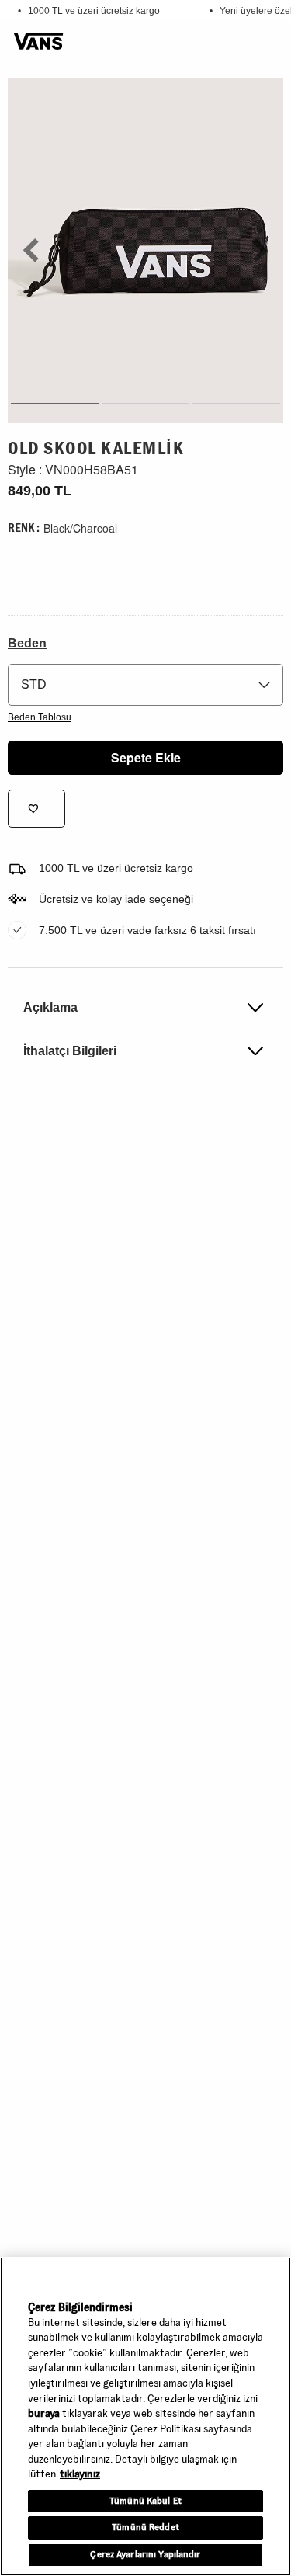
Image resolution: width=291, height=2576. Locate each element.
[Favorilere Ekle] (36, 809)
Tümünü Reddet (145, 2527)
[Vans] (38, 42)
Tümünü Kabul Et (145, 2501)
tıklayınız (80, 2474)
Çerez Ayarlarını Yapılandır (145, 2554)
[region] (145, 2416)
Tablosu (40, 717)
